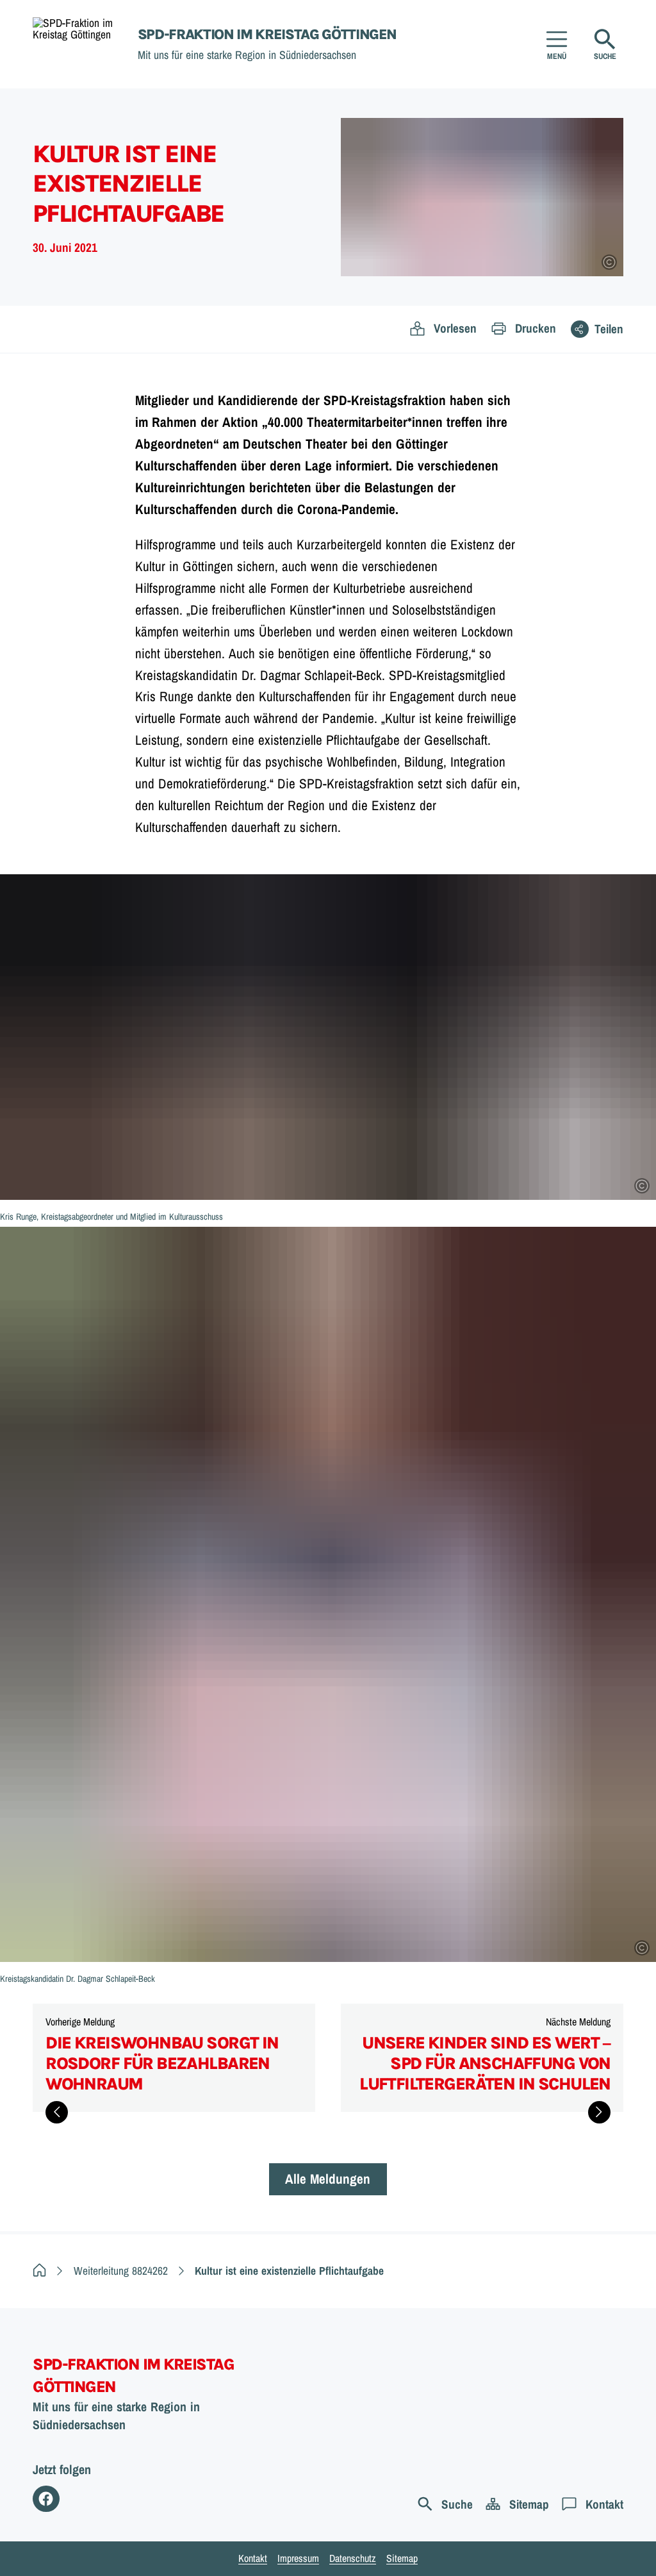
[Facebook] (46, 2499)
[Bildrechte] (609, 262)
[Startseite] (39, 2271)
